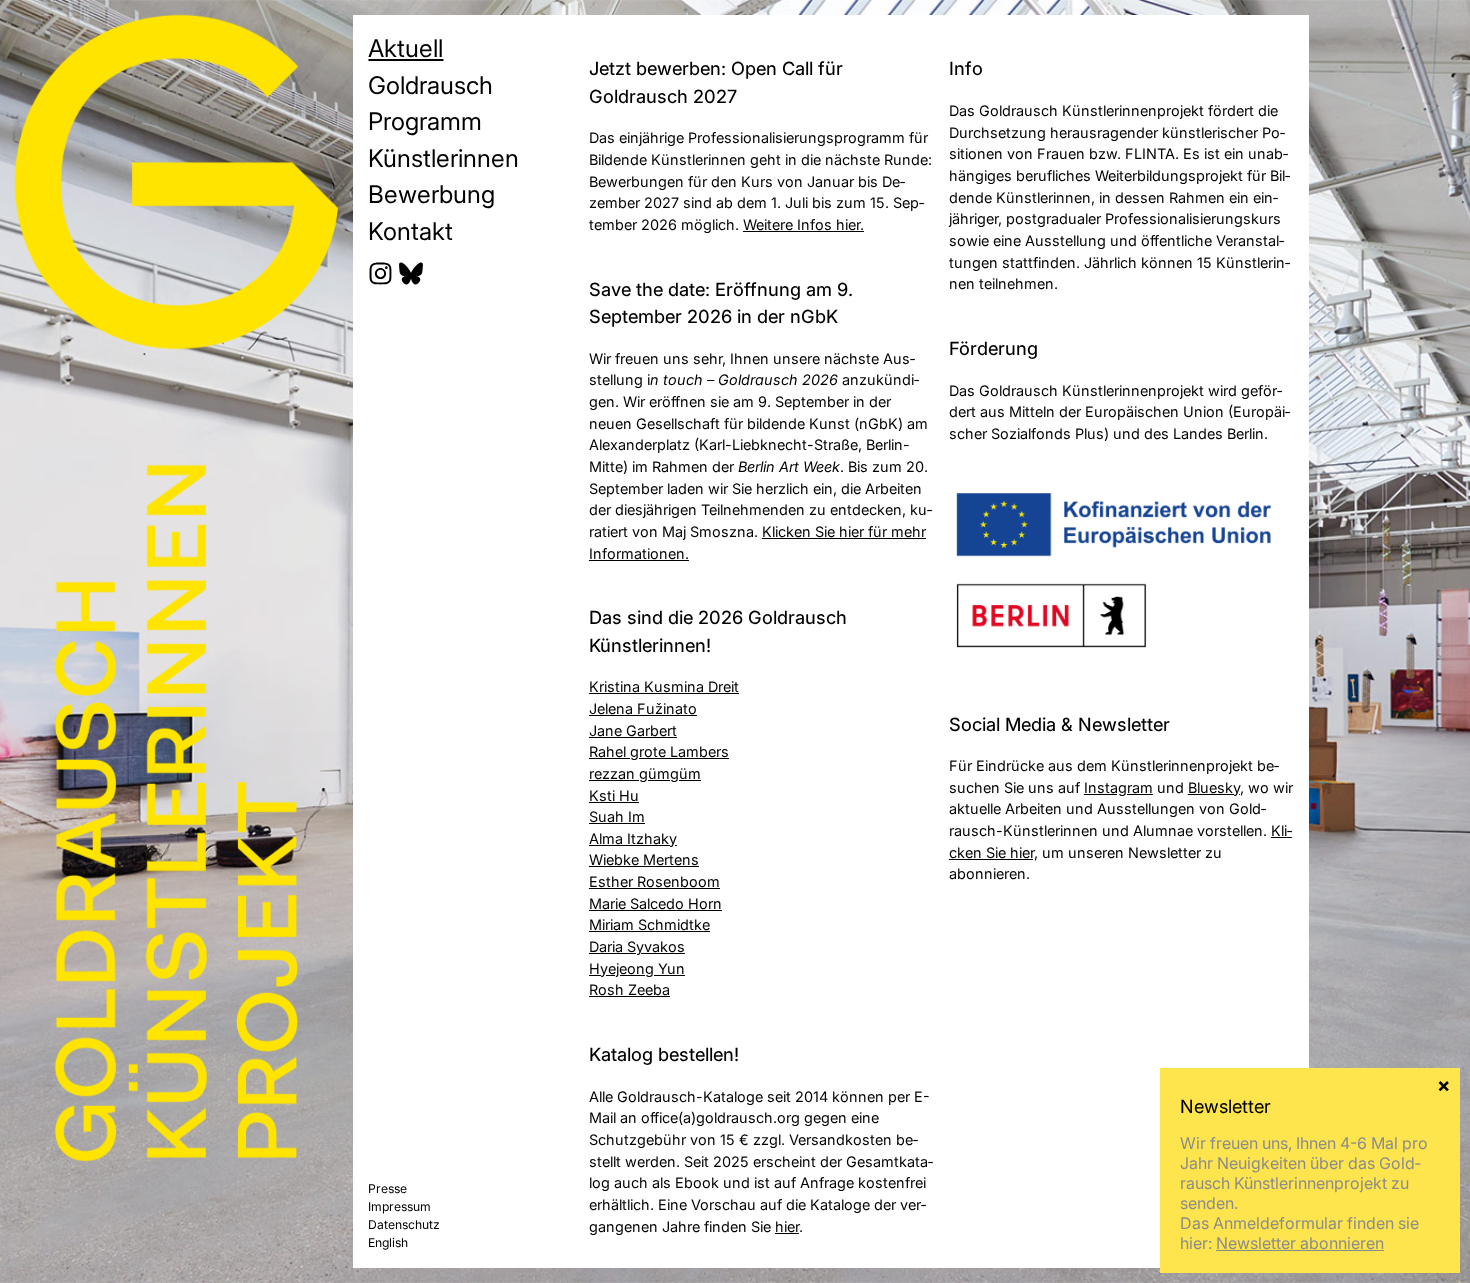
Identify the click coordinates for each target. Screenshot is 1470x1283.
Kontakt (410, 231)
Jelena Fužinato (643, 708)
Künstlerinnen (443, 158)
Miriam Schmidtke (649, 924)
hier (787, 1226)
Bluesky (1214, 787)
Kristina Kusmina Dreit (664, 686)
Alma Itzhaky (633, 838)
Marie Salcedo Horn (655, 903)
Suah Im (617, 816)
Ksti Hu (614, 795)
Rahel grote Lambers (659, 751)
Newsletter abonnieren (1300, 1243)
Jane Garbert (633, 730)
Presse (387, 1188)
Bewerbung (431, 194)
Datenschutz (404, 1224)
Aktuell (405, 48)
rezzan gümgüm (645, 773)
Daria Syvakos (637, 946)
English (388, 1242)
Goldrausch (430, 85)
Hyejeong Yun (637, 968)
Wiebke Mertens (644, 859)
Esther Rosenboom (654, 881)
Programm (425, 121)
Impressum (399, 1206)
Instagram (1118, 787)
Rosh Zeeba (629, 989)
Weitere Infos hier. (803, 224)
